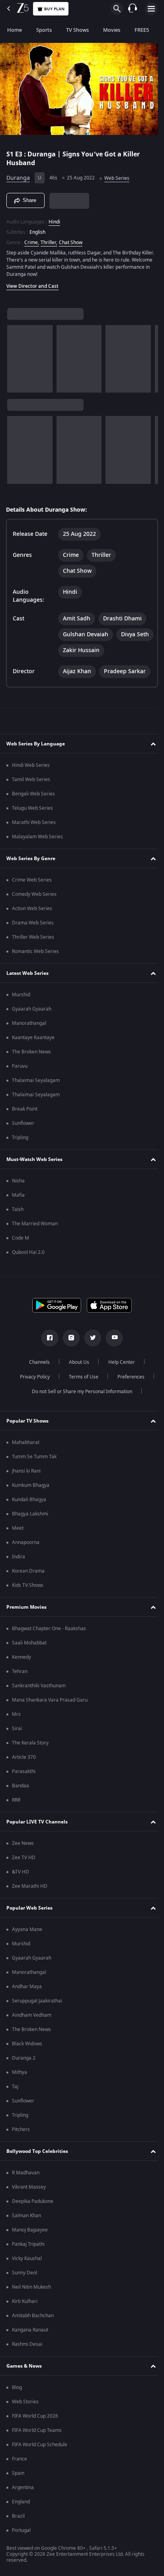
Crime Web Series (32, 880)
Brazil (18, 2516)
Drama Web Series (33, 923)
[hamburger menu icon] (151, 9)
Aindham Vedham (32, 2015)
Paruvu (20, 1066)
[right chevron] (16, 355)
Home (15, 30)
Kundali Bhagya (29, 1500)
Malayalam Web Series (37, 837)
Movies (112, 30)
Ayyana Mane (27, 1929)
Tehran (20, 1671)
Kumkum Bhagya (31, 1485)
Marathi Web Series (34, 822)
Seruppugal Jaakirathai (37, 2001)
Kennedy (21, 1657)
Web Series (117, 175)
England (21, 2502)
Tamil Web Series (31, 780)
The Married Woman (35, 1224)
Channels (37, 1362)
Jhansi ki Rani (26, 1471)
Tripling (20, 1138)
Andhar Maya (27, 1987)
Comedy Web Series (34, 894)
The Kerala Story (30, 1743)
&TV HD (20, 1872)
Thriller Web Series (33, 937)
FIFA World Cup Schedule (40, 2445)
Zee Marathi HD (30, 1886)
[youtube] (111, 1338)
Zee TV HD (24, 1858)
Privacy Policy (32, 1377)
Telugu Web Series (32, 808)
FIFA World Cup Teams (37, 2430)
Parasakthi (24, 1771)
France (20, 2459)
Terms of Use (80, 1377)
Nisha (18, 1181)
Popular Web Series (29, 1908)
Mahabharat (26, 1442)
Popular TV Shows (27, 1421)
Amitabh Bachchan (33, 2316)
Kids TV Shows (28, 1585)
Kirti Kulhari (25, 2301)
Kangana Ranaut (30, 2330)
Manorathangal (29, 1023)
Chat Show (71, 239)
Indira (19, 1557)
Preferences (128, 1377)
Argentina (23, 2487)
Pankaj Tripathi (28, 2244)
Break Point (25, 1109)
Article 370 (24, 1757)
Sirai (17, 1729)
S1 (11, 151)
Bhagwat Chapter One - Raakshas (49, 1629)
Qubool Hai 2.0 (28, 1252)
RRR (16, 1800)
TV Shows (77, 30)
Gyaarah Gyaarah (32, 1009)
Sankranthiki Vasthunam (39, 1686)
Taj (15, 2087)
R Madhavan (26, 2173)
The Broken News (31, 1052)
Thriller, (49, 239)
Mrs (16, 1714)
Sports (44, 30)
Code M (20, 1238)
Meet (18, 1528)
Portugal (21, 2530)
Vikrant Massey (29, 2187)
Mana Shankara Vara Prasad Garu (50, 1700)
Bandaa (20, 1786)
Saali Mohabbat (29, 1643)
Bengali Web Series (33, 794)
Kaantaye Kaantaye (33, 1038)
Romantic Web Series (35, 951)
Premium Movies (26, 1607)
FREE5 (142, 30)
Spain (18, 2473)
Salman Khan (26, 2216)
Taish (18, 1209)
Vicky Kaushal (27, 2258)
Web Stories (25, 2402)
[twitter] (90, 1338)
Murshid (21, 995)
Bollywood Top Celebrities (37, 2151)
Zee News (23, 1843)
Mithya (20, 2072)
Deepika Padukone (33, 2201)
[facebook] (47, 1338)
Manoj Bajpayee (30, 2230)
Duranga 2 (24, 2058)
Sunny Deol (24, 2273)
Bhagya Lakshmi (30, 1514)
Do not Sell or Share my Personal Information (79, 1392)
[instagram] (68, 1338)
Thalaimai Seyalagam (36, 1080)
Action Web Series (32, 909)
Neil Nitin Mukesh (31, 2287)
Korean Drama (28, 1571)
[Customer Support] (133, 9)
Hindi (54, 218)
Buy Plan (54, 9)
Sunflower (23, 1123)
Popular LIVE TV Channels (37, 1822)
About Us (76, 1362)
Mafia (18, 1195)
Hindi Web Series (31, 765)
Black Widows (27, 2044)
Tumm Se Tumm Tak (34, 1457)
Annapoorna (26, 1542)
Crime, (32, 239)
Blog (17, 2387)
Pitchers (21, 2129)
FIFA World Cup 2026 (35, 2416)
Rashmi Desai (27, 2344)
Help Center (119, 1362)
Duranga (18, 175)
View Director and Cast (32, 283)
